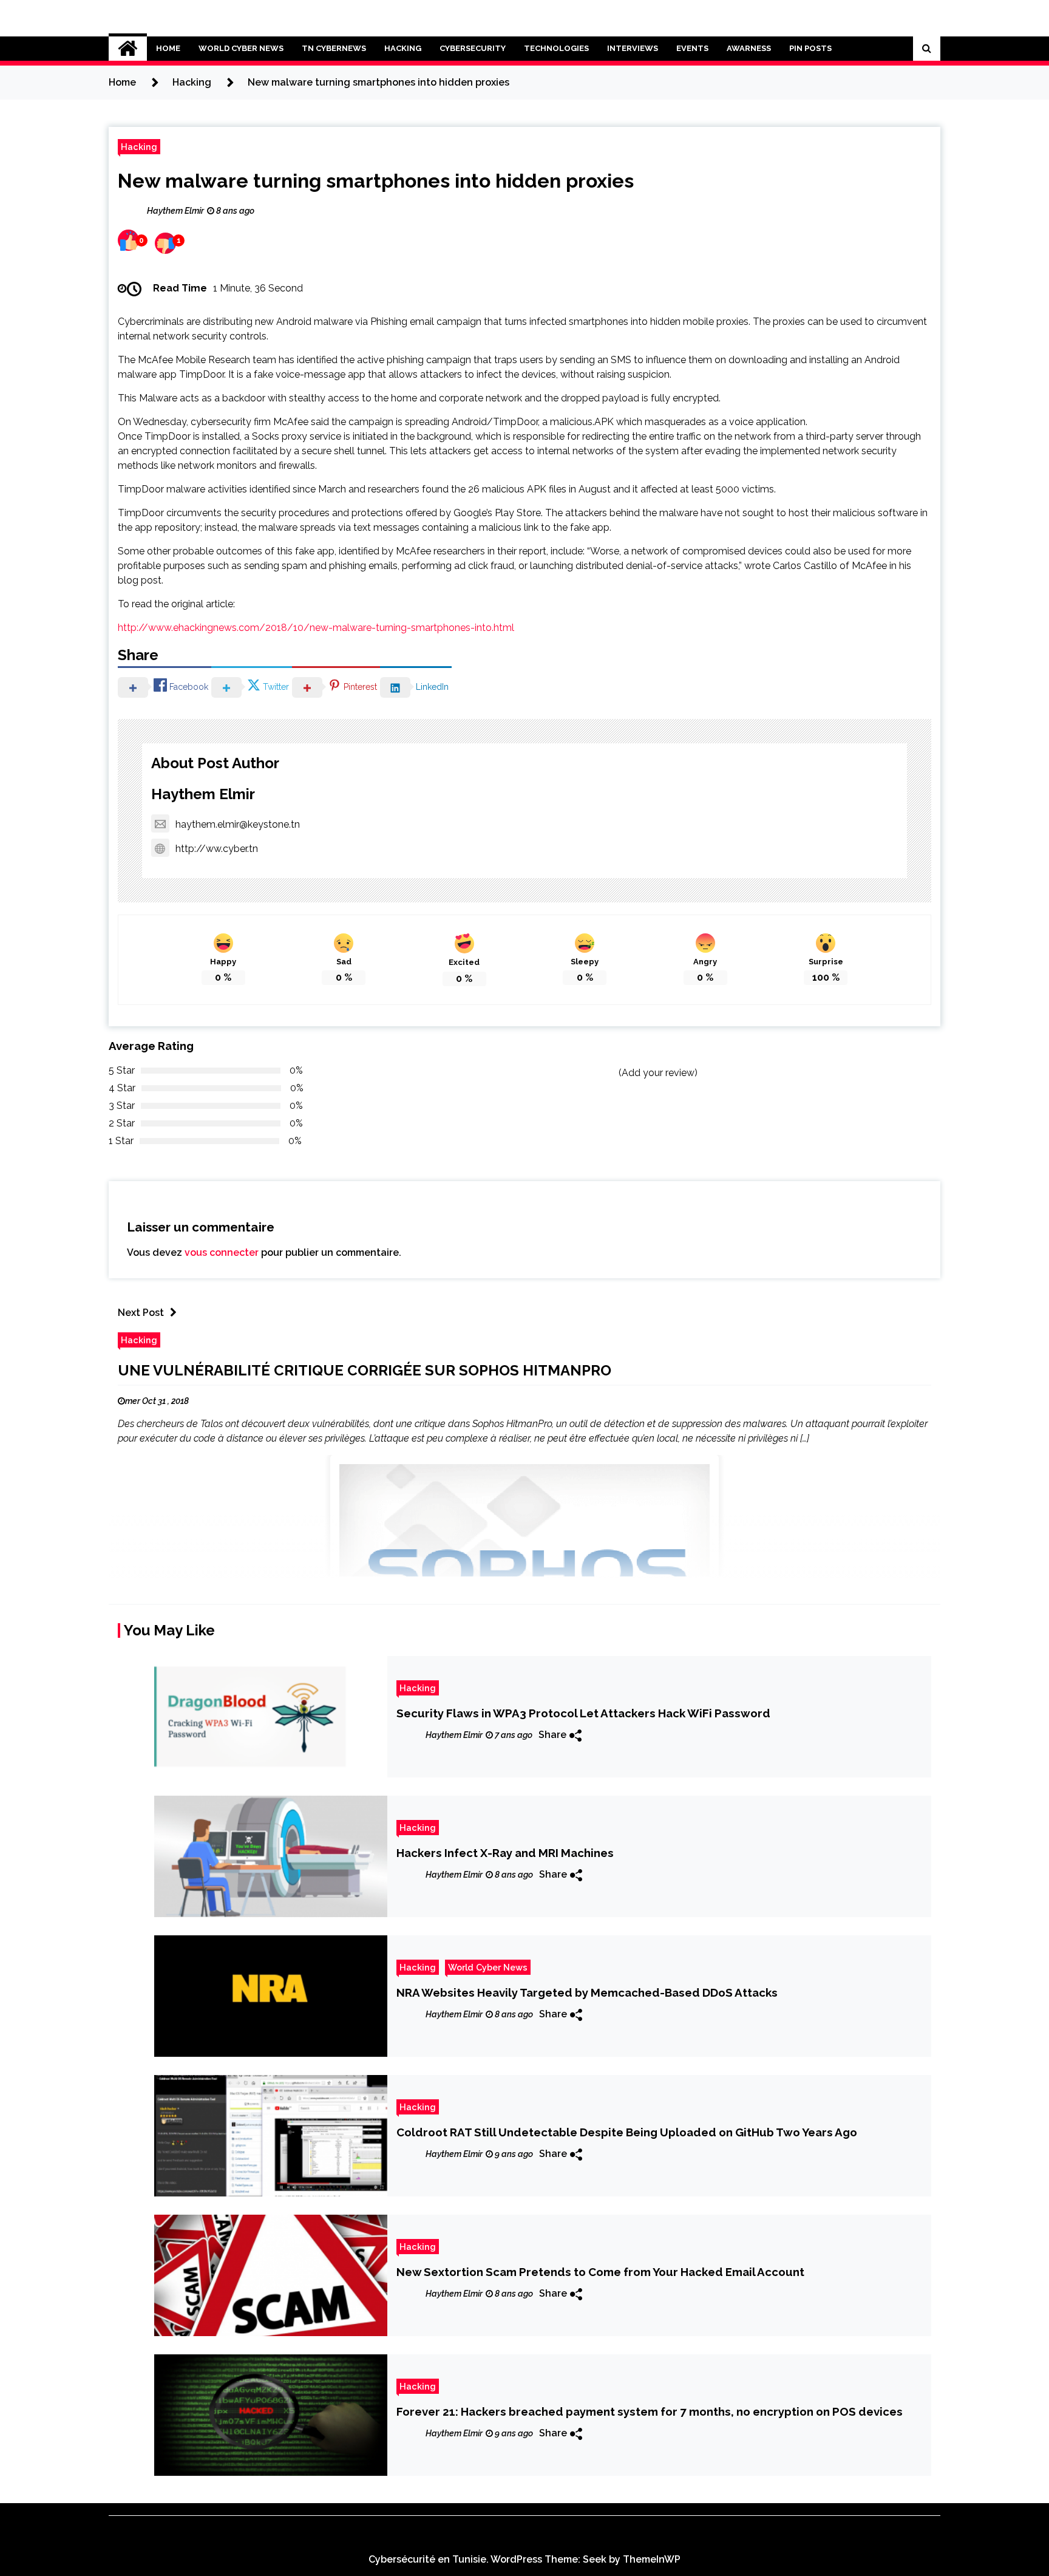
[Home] (128, 49)
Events (692, 48)
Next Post (141, 1313)
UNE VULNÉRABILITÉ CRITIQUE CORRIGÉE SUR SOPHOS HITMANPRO (365, 1370)
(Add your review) (658, 1073)
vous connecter (222, 1252)
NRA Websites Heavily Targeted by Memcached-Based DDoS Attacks (587, 1992)
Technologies (556, 48)
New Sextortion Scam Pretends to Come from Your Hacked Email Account (600, 2272)
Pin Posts (810, 48)
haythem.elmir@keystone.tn (238, 824)
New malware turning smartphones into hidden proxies (376, 181)
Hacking (403, 48)
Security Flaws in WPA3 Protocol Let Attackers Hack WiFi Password (583, 1713)
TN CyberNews (334, 48)
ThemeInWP (652, 2559)
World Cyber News (241, 48)
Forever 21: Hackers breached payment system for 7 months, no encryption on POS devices (650, 2411)
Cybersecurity (473, 48)
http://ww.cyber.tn (217, 849)
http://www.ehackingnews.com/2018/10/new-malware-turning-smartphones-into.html (316, 628)
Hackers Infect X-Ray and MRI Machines (505, 1853)
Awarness (749, 48)
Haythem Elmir (203, 794)
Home (168, 48)
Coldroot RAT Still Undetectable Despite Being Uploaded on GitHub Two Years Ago (627, 2132)
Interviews (633, 48)
